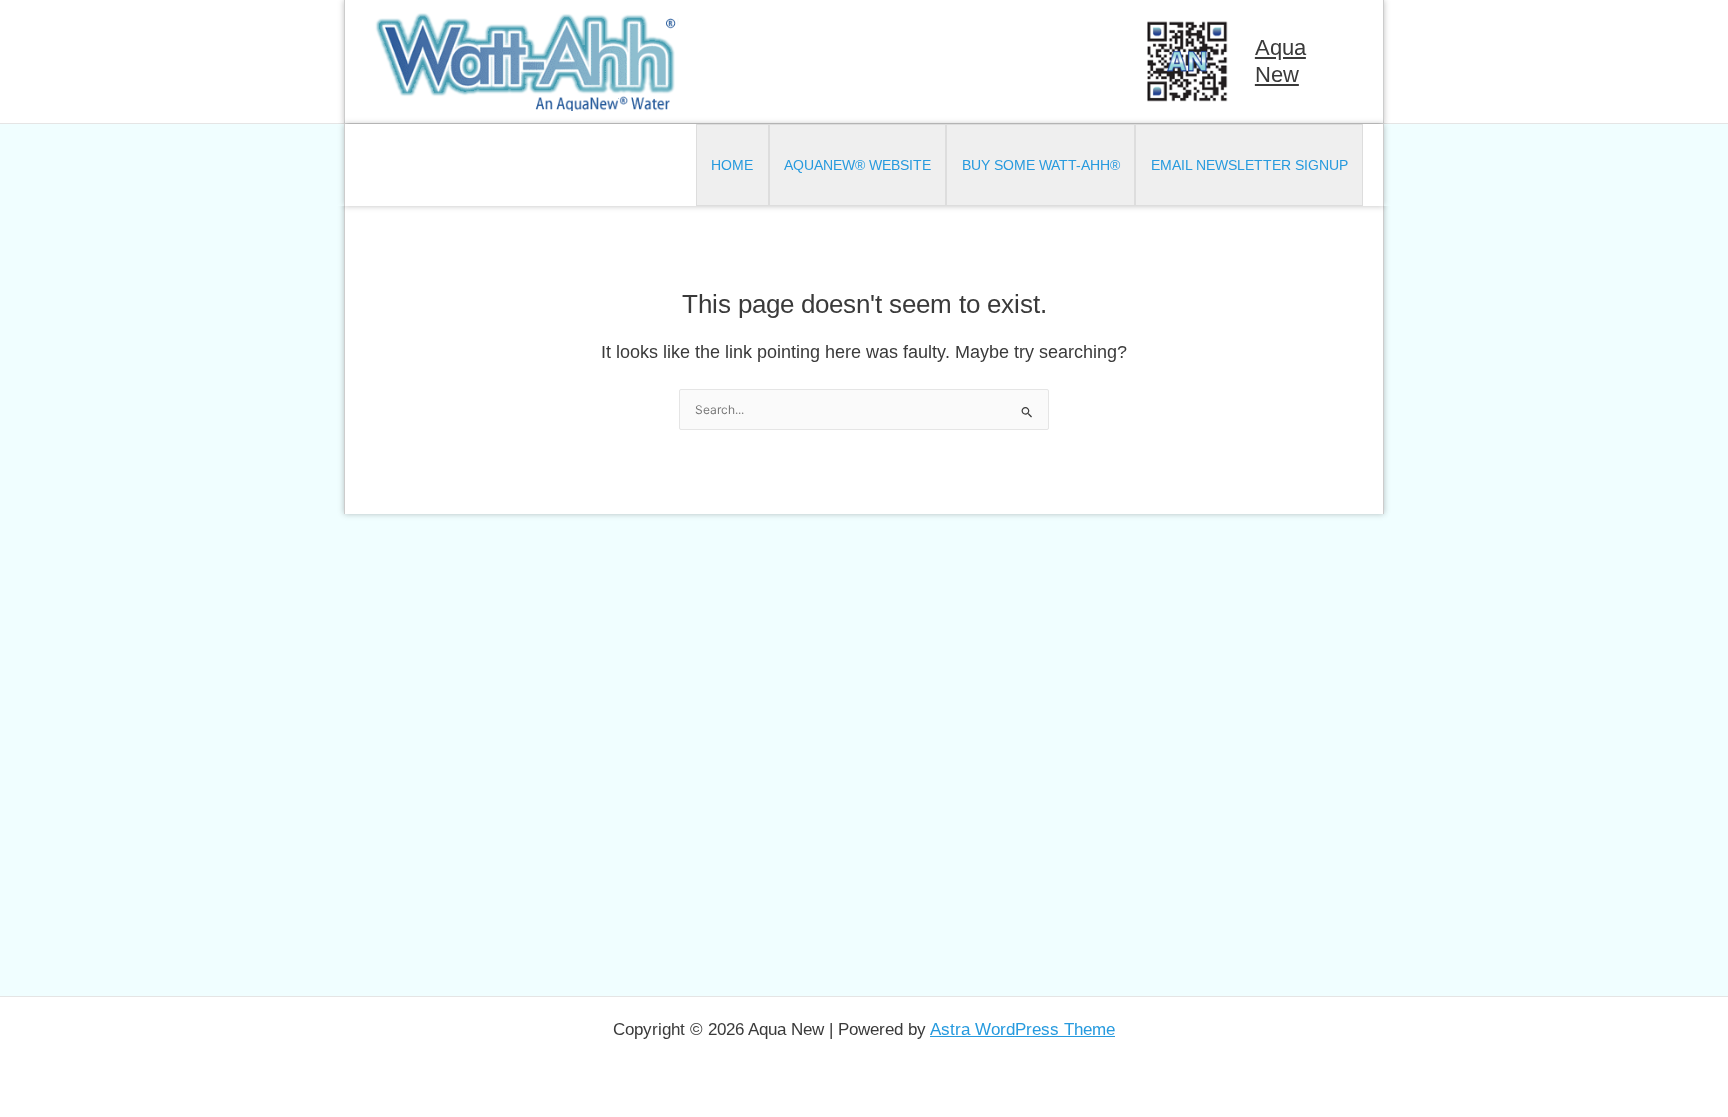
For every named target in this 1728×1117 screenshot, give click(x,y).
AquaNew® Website (857, 165)
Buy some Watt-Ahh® (1041, 165)
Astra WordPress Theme (1022, 1029)
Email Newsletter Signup (1249, 165)
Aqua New (1280, 60)
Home (732, 165)
